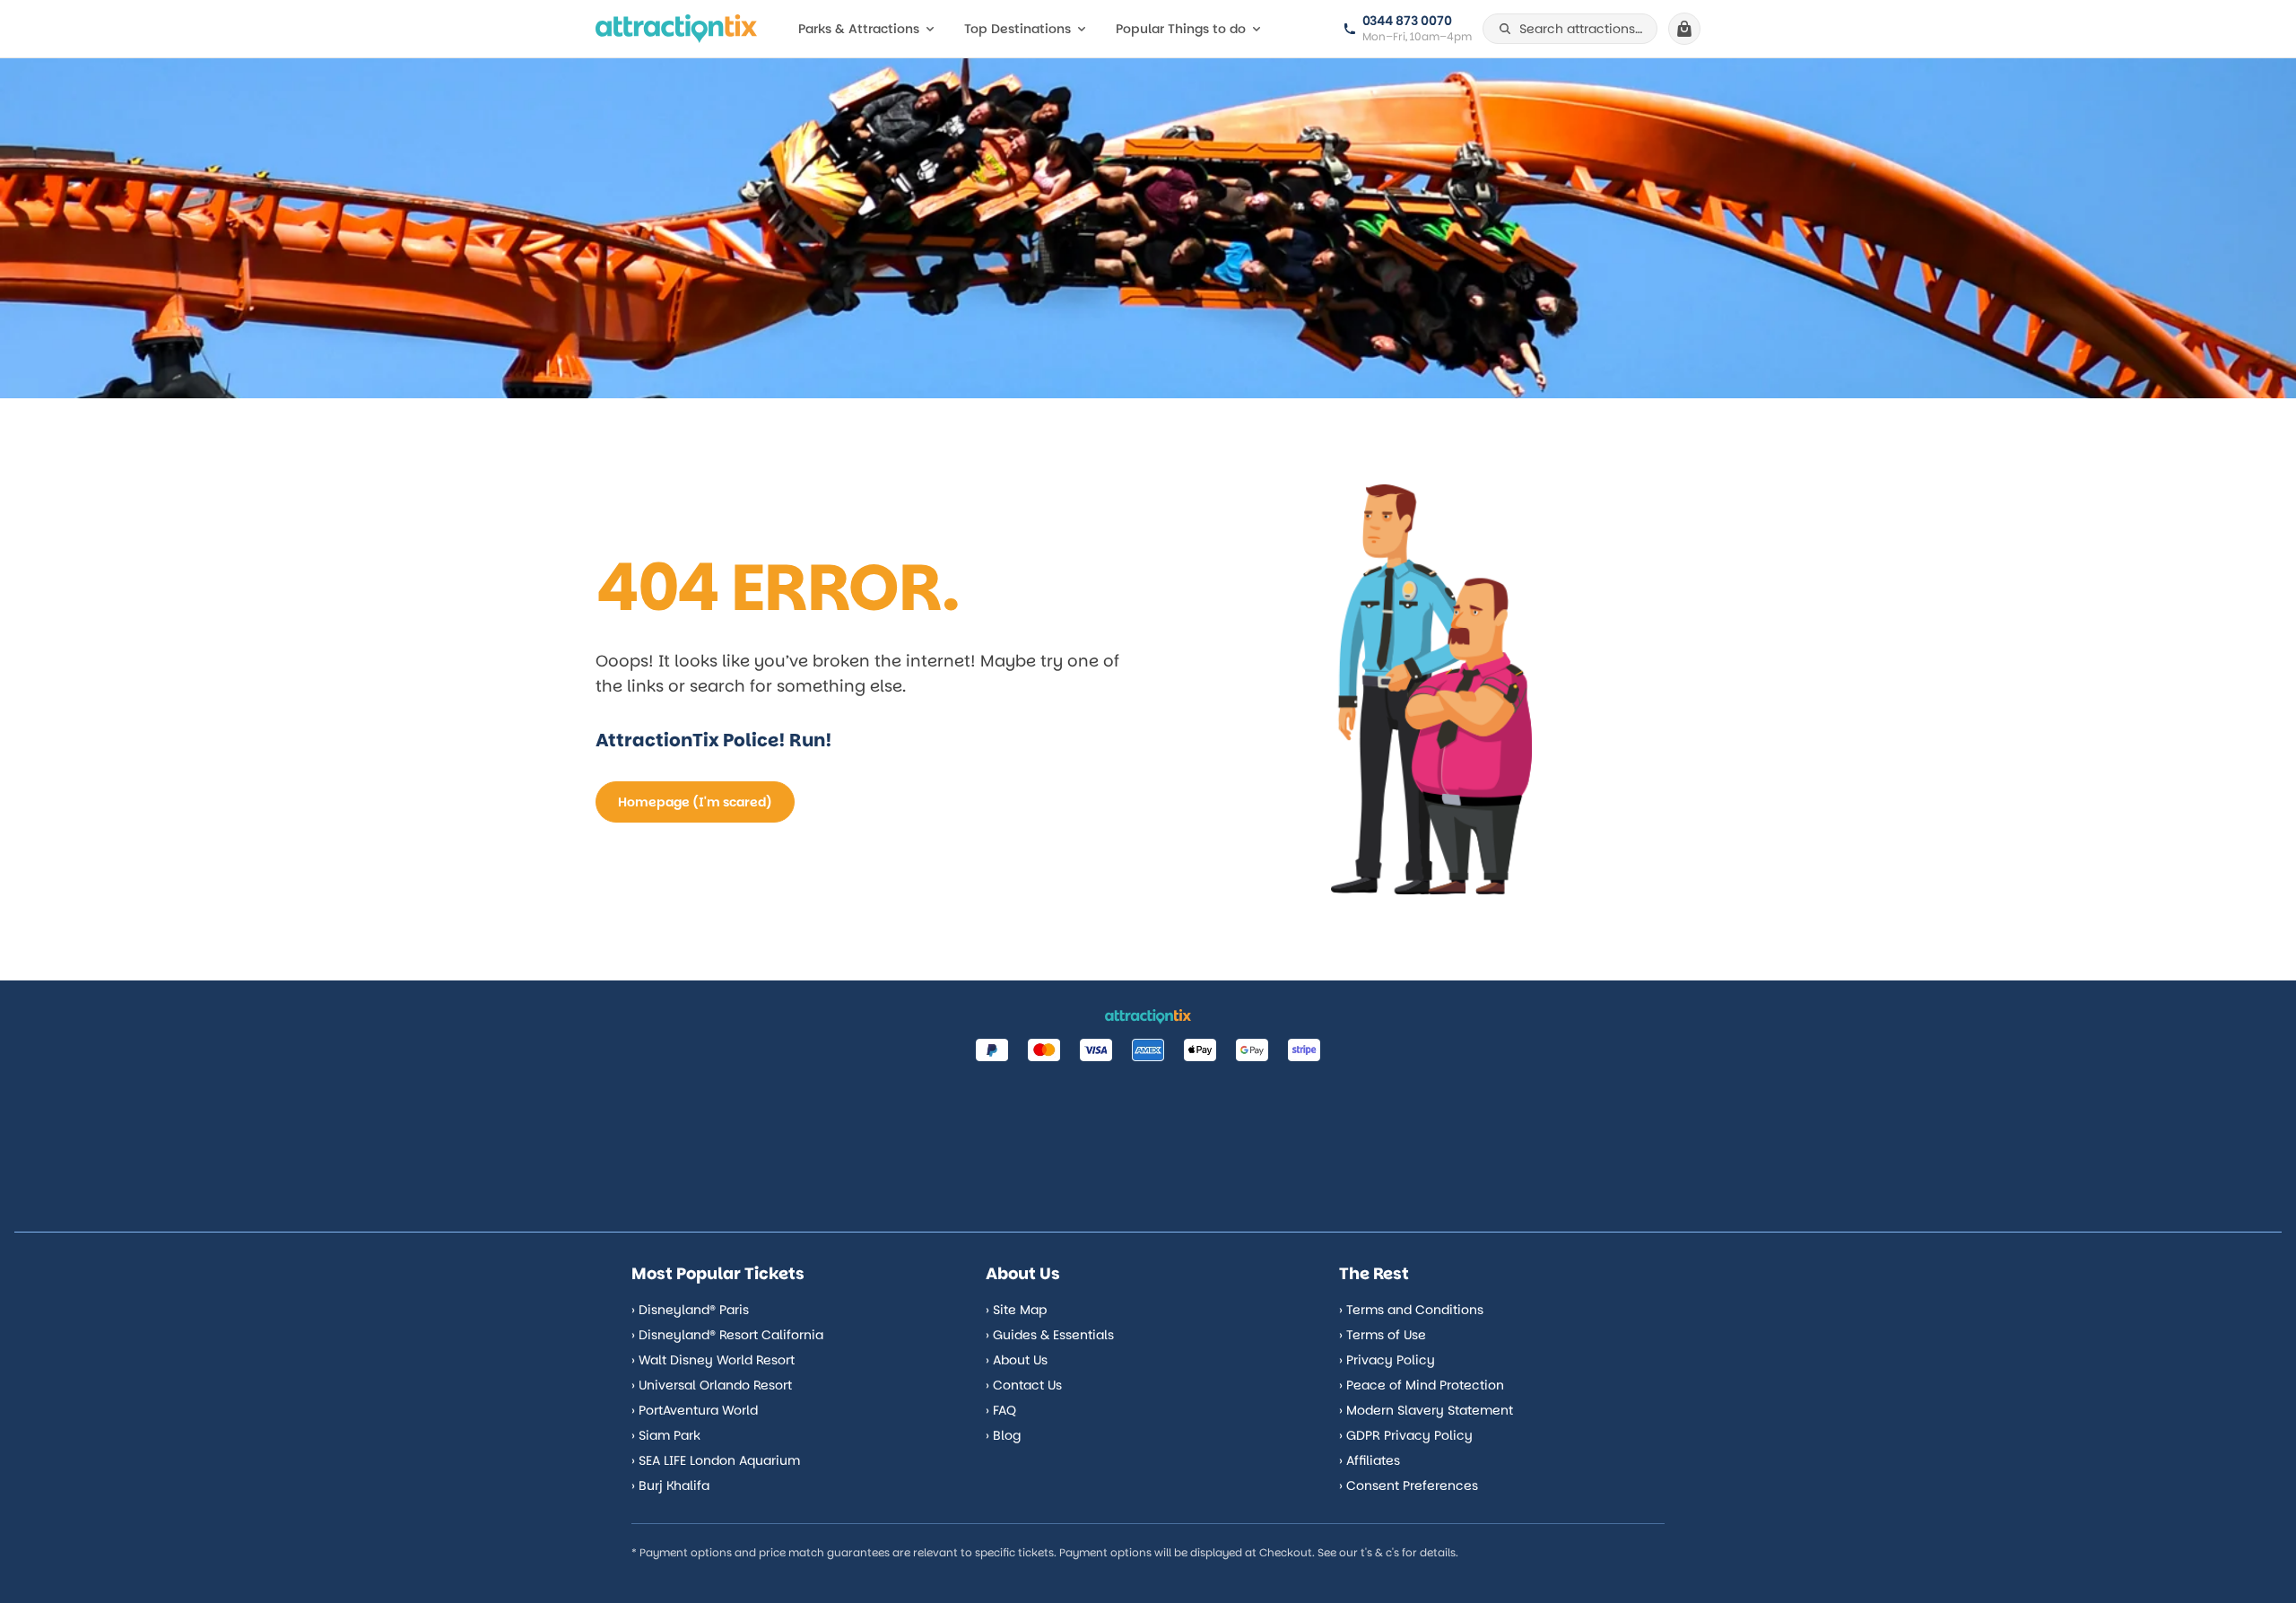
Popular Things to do (1181, 29)
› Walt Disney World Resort (713, 1360)
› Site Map (1016, 1310)
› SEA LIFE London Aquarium (716, 1460)
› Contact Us (1024, 1385)
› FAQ (1001, 1410)
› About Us (1017, 1360)
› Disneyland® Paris (690, 1310)
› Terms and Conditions (1411, 1310)
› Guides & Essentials (1050, 1335)
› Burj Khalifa (670, 1485)
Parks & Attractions (859, 29)
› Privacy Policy (1387, 1360)
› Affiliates (1370, 1460)
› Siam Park (666, 1435)
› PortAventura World (695, 1410)
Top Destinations (1018, 29)
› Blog (1003, 1435)
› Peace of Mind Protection (1422, 1385)
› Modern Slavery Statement (1426, 1410)
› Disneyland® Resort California (727, 1335)
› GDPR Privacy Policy (1406, 1435)
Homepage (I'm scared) (695, 802)
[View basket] (1684, 29)
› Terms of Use (1383, 1335)
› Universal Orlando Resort (712, 1385)
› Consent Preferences (1409, 1485)
